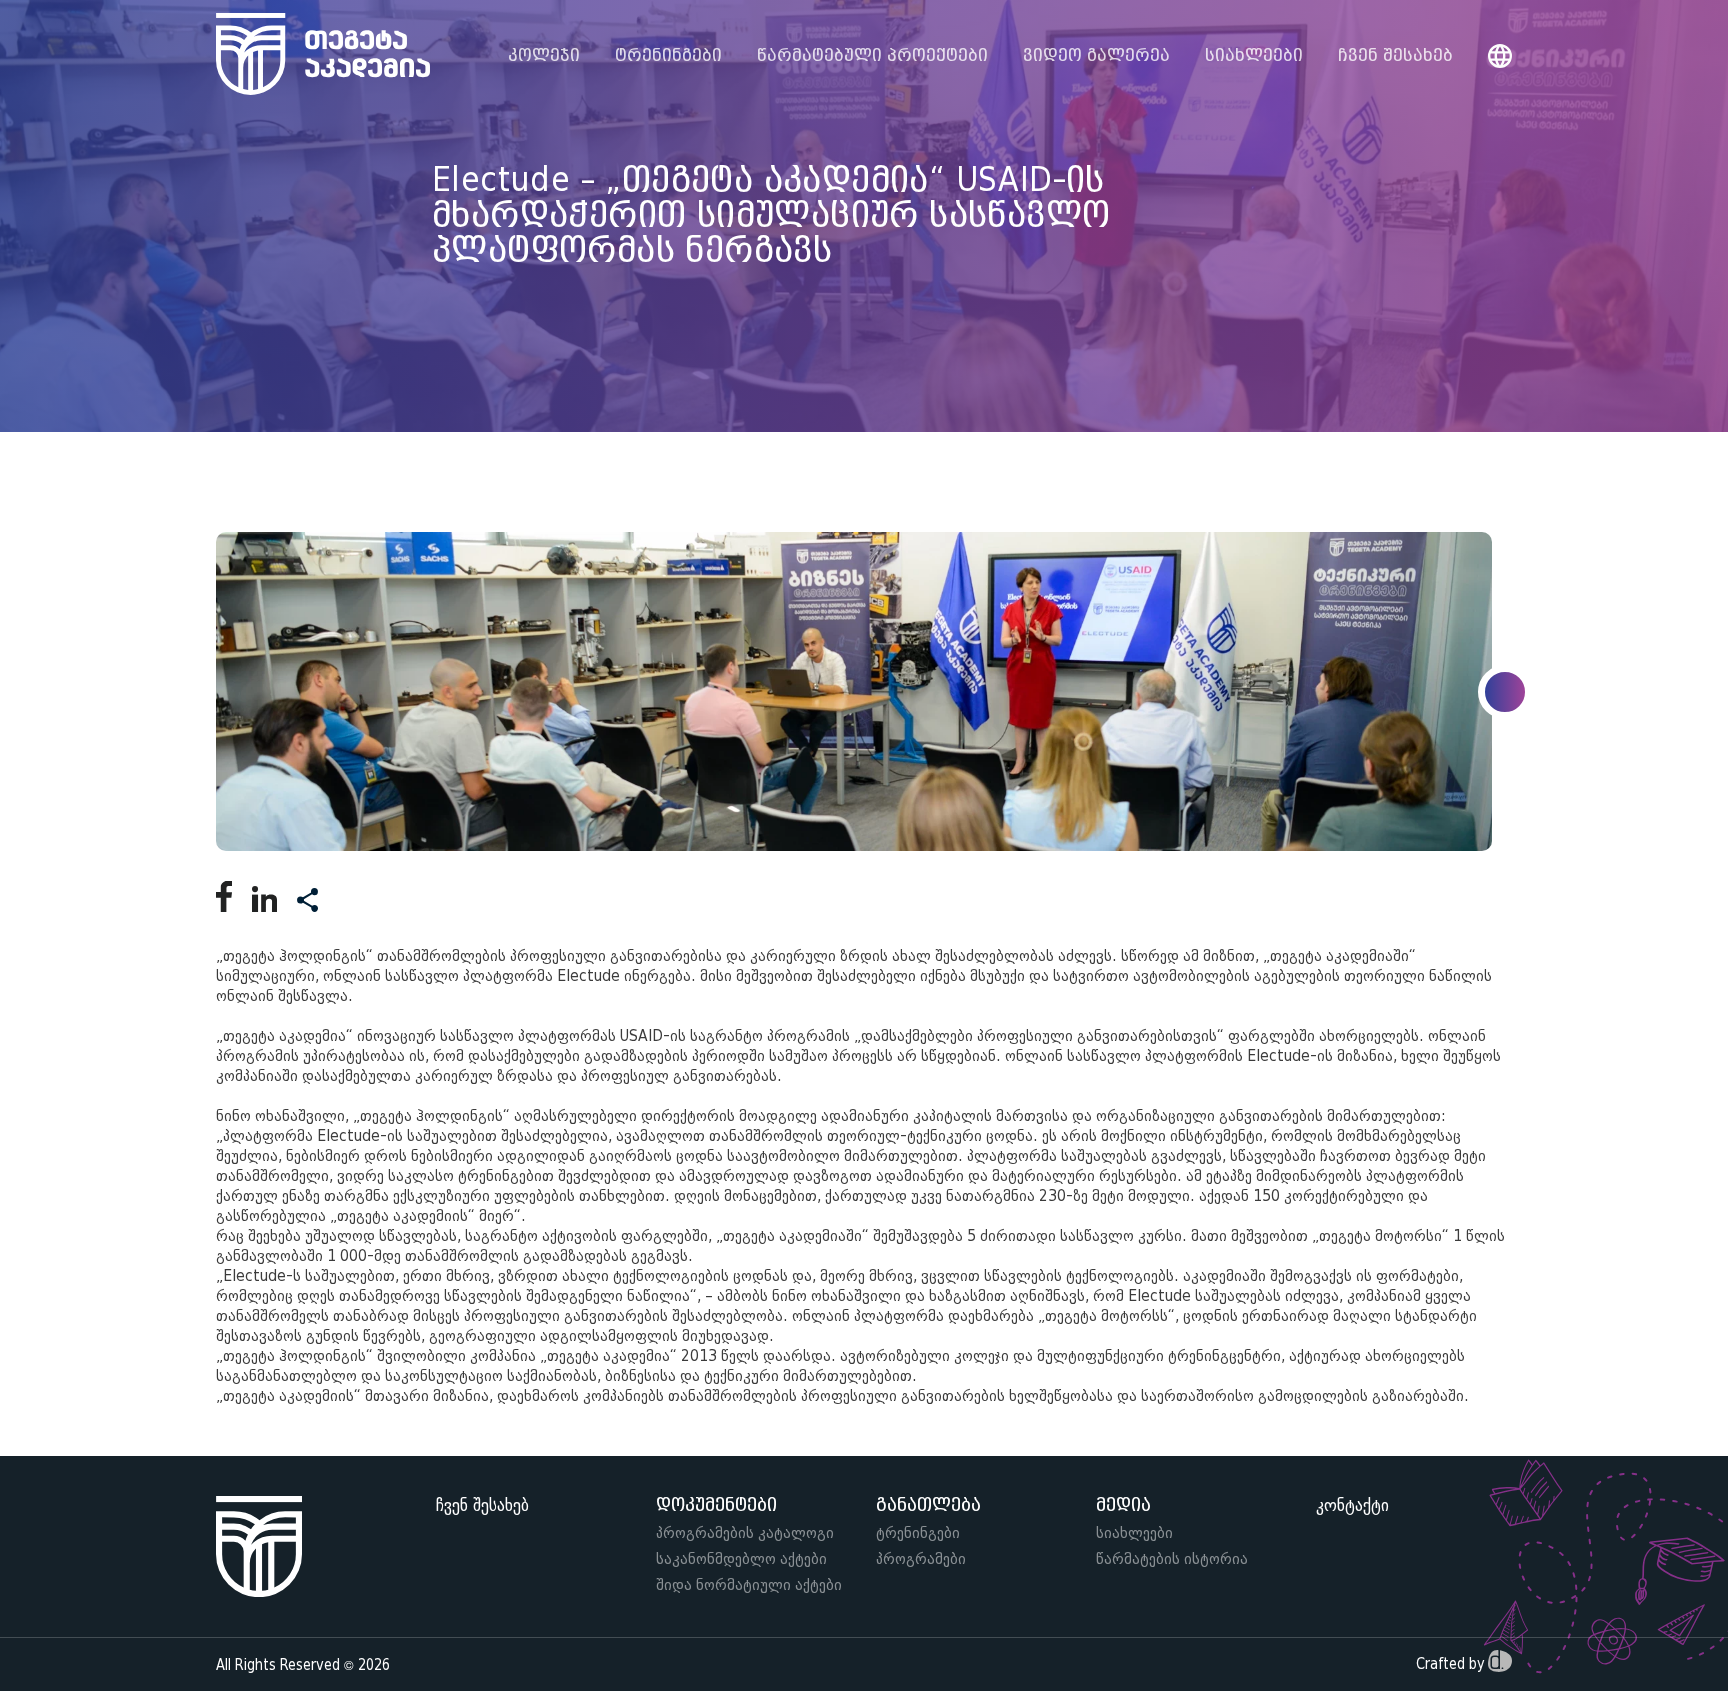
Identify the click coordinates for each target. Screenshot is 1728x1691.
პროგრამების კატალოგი (745, 1533)
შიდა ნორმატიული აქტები (749, 1585)
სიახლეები (1254, 56)
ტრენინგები (918, 1533)
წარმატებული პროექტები (872, 56)
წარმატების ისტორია (1172, 1559)
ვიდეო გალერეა (1096, 56)
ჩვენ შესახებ (1395, 56)
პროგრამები (921, 1559)
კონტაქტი (1352, 1505)
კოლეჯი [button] (544, 56)
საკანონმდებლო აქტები (741, 1559)
